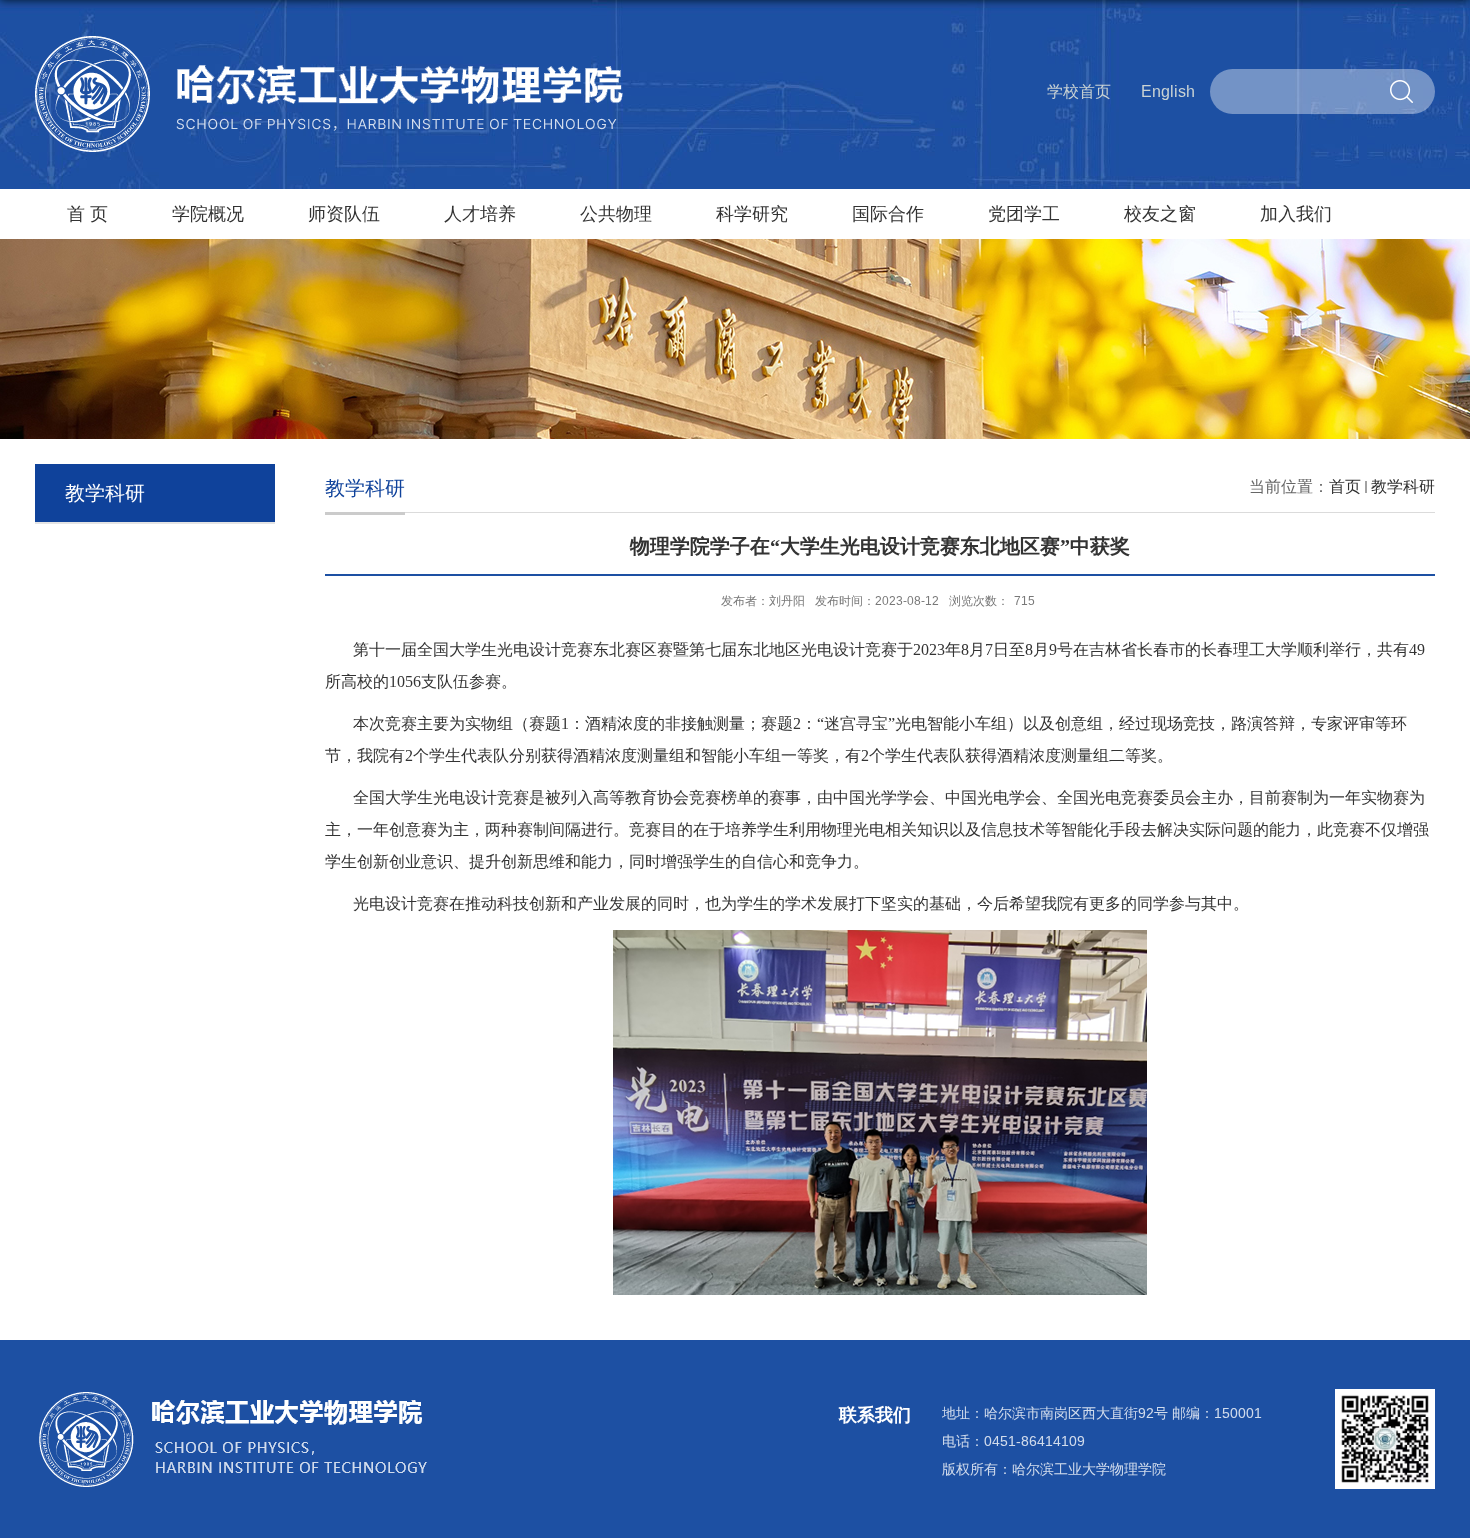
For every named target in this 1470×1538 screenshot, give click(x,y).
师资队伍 (344, 214)
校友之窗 (1160, 214)
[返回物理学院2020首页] (330, 43)
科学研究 (752, 214)
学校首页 (1079, 91)
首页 (1345, 486)
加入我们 (1296, 214)
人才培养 (480, 214)
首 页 (87, 214)
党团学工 (1024, 214)
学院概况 (208, 214)
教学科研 (1403, 486)
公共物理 (616, 214)
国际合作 (888, 214)
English (1168, 91)
